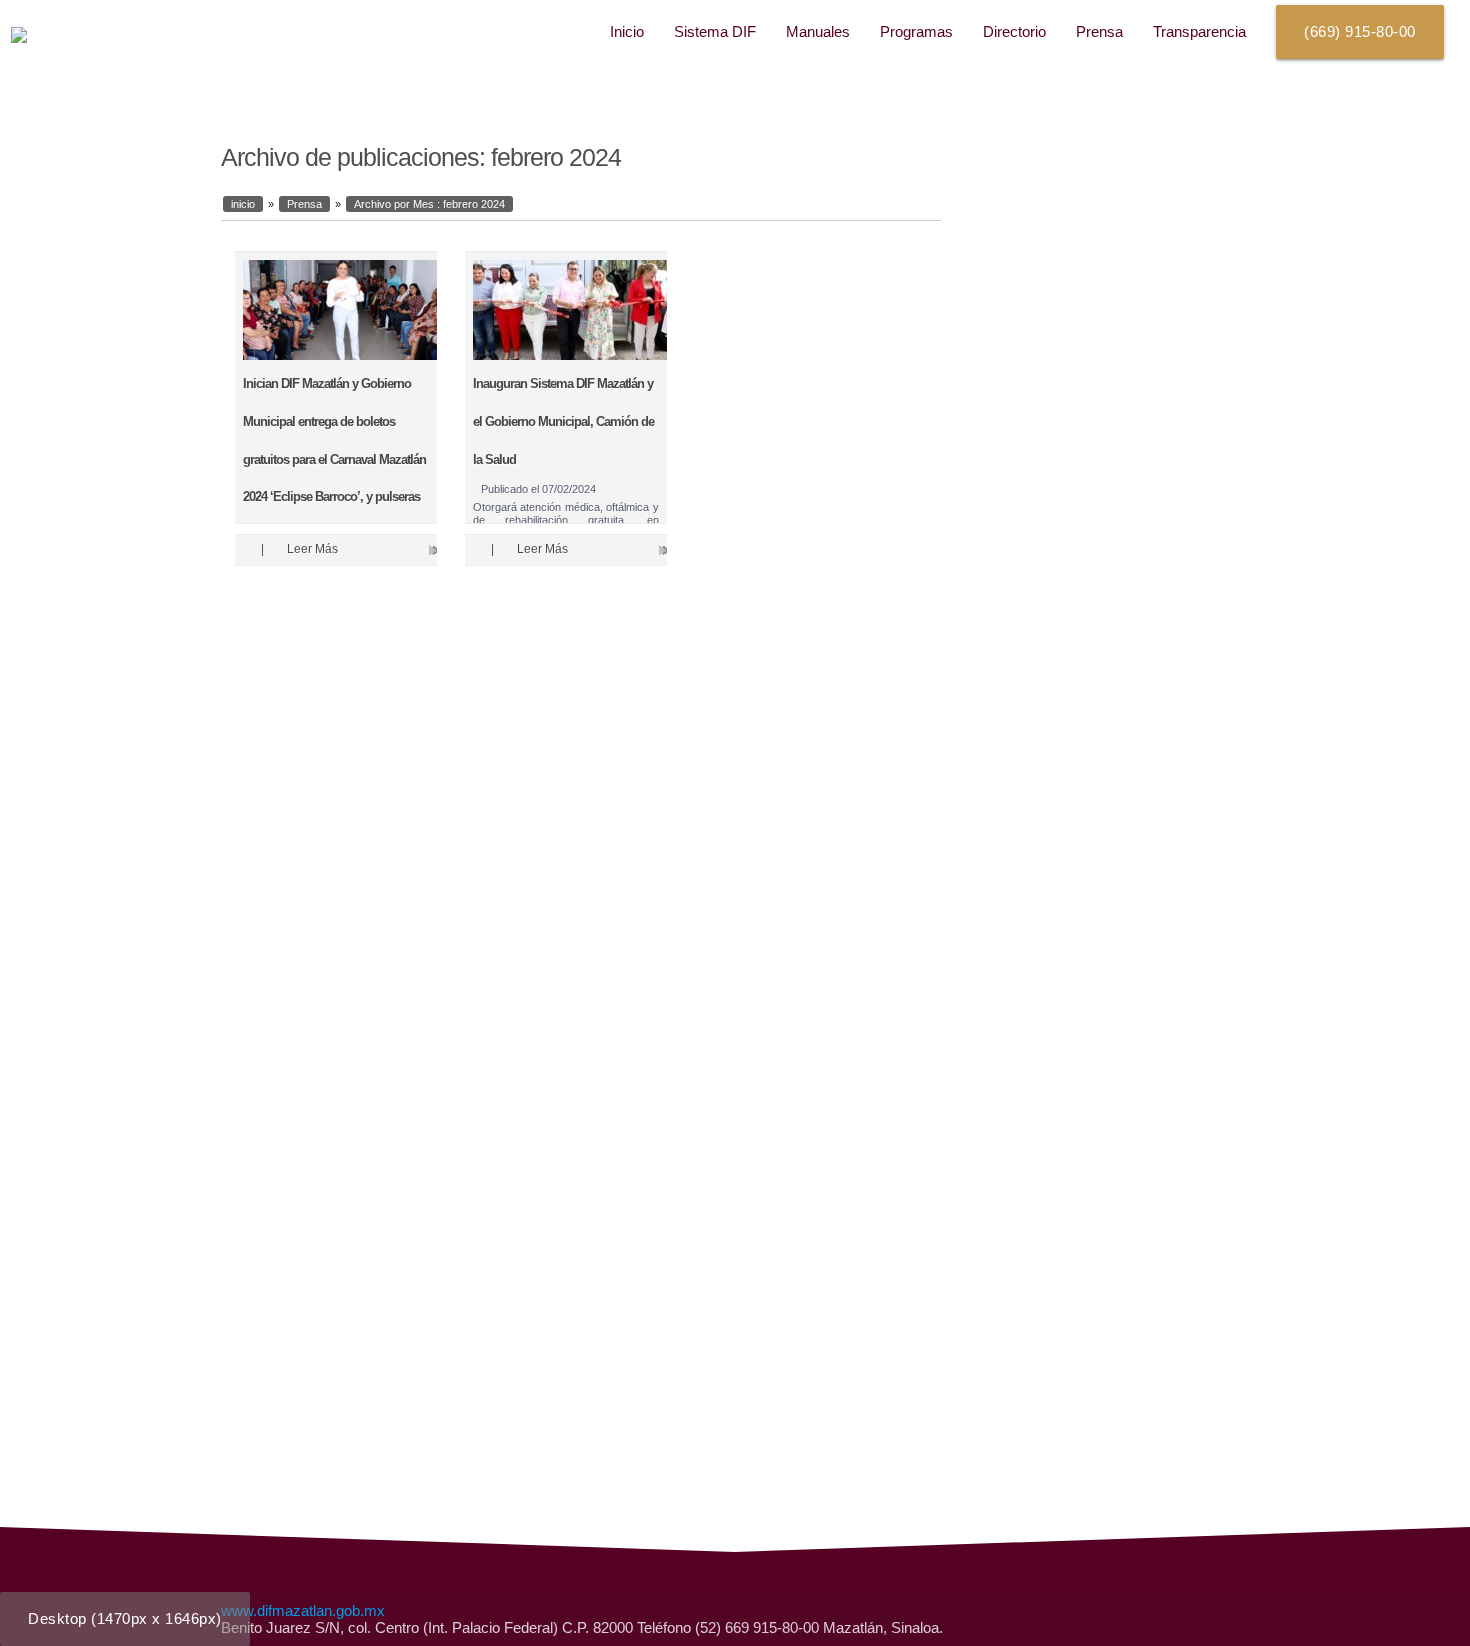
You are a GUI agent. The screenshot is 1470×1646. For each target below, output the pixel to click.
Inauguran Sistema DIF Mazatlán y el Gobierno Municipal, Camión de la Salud (563, 421)
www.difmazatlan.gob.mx (303, 1610)
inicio (243, 204)
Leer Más (312, 549)
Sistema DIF (715, 31)
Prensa (1099, 31)
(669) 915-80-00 (1360, 31)
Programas (916, 31)
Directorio (1014, 31)
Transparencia (1199, 31)
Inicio (627, 31)
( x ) (125, 1618)
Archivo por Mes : (429, 204)
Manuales (818, 31)
